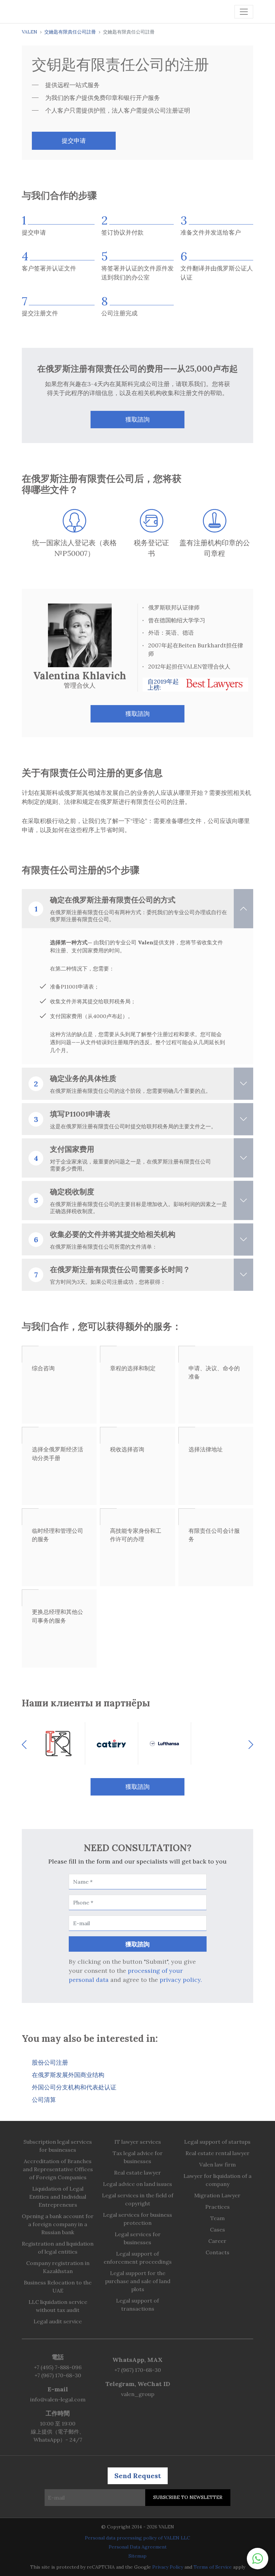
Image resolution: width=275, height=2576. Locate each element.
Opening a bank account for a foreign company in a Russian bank (58, 2224)
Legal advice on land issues (137, 2184)
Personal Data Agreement (138, 2547)
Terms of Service (213, 2567)
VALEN (30, 32)
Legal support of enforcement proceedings (138, 2258)
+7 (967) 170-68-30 (58, 2375)
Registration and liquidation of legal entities (58, 2248)
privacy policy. (181, 1980)
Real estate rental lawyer (217, 2153)
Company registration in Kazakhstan (58, 2267)
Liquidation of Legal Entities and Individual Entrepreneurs (58, 2197)
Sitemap (137, 2556)
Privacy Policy (168, 2567)
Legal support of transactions (137, 2305)
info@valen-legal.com (58, 2399)
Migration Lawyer (217, 2195)
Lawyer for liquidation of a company (217, 2180)
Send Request (138, 2476)
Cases (217, 2229)
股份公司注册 (50, 2062)
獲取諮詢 (137, 419)
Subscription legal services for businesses (58, 2146)
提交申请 (74, 141)
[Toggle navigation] (244, 12)
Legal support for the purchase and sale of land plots (138, 2281)
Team (217, 2218)
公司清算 (44, 2100)
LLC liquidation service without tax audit (58, 2306)
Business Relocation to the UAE (58, 2286)
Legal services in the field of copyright (138, 2199)
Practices (217, 2207)
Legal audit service (58, 2321)
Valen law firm (217, 2164)
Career (217, 2241)
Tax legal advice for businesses (138, 2157)
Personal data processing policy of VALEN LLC (137, 2538)
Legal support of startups (217, 2142)
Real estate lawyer (137, 2173)
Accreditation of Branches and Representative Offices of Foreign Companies (58, 2169)
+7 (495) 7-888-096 (58, 2367)
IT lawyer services (138, 2142)
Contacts (217, 2252)
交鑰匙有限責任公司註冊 (70, 32)
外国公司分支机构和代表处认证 (74, 2087)
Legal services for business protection (137, 2219)
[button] (258, 2559)
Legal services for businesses (138, 2238)
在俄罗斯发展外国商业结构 (68, 2075)
